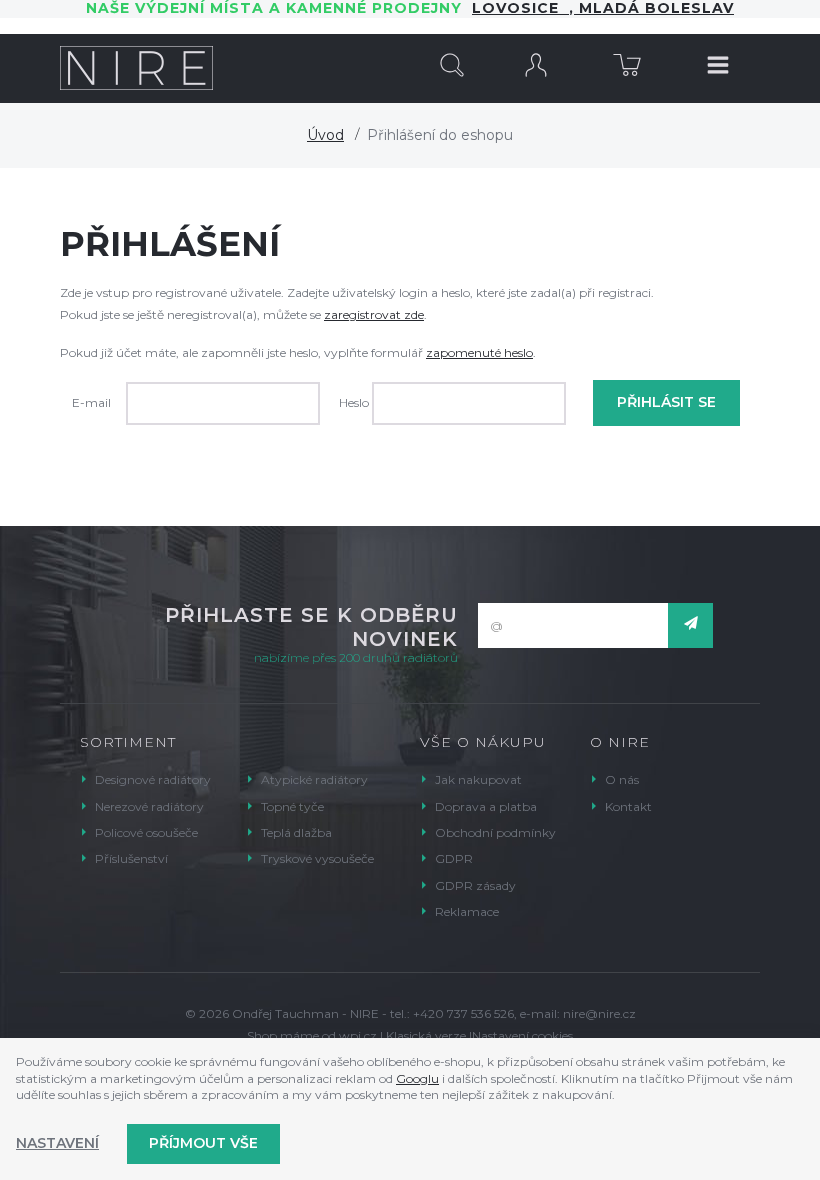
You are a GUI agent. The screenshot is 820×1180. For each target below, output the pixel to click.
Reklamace (467, 911)
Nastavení (57, 1143)
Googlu (417, 1078)
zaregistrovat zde (374, 314)
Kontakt (628, 806)
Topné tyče (292, 806)
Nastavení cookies (522, 1035)
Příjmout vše (203, 1143)
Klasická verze (426, 1035)
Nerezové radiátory (149, 806)
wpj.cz (358, 1035)
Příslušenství (131, 858)
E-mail (91, 402)
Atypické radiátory (314, 779)
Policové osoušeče (146, 832)
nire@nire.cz (599, 1013)
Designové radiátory (153, 779)
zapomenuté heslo (479, 352)
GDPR (454, 858)
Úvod (325, 135)
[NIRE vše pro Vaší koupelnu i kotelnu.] (136, 68)
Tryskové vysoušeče (317, 858)
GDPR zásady (475, 885)
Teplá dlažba (296, 832)
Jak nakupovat (478, 779)
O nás (622, 779)
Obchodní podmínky (495, 832)
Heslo (354, 402)
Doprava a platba (486, 806)
